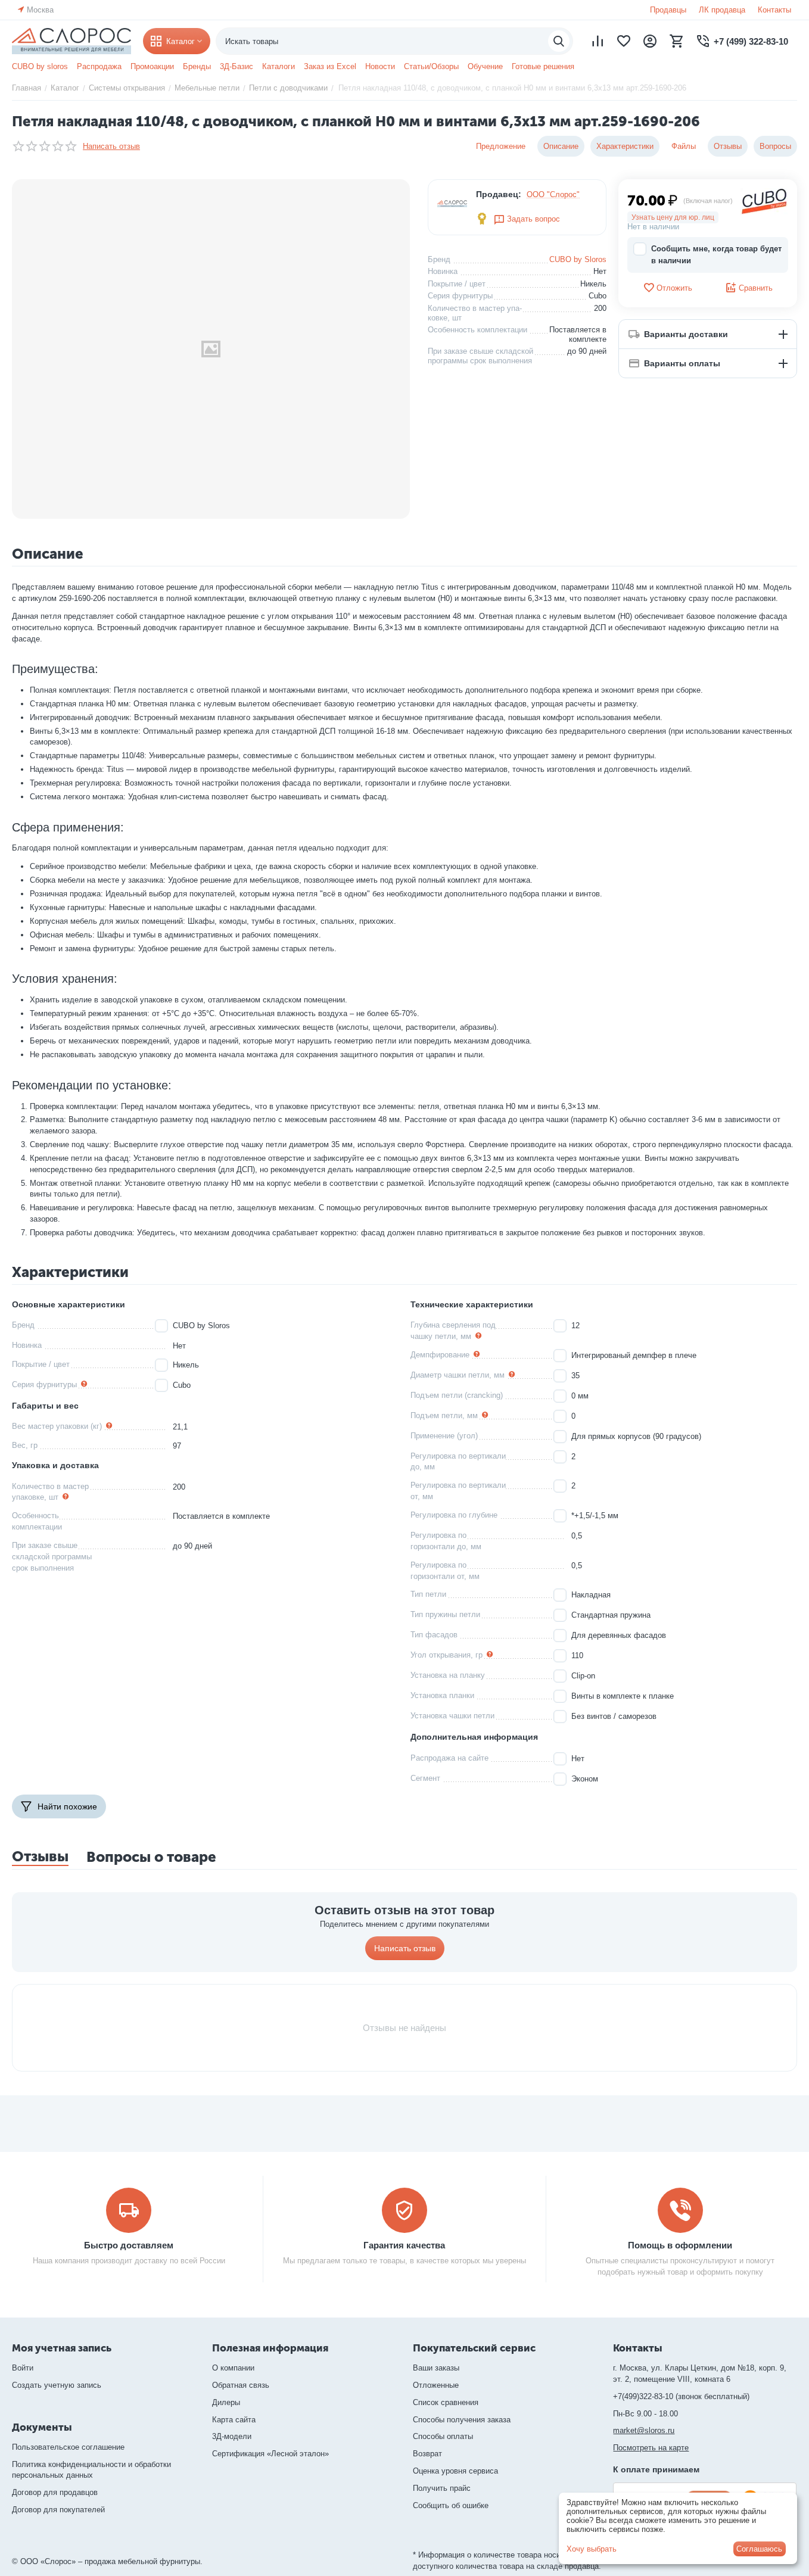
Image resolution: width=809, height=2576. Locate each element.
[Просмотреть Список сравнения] (598, 41)
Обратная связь (241, 2385)
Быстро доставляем (129, 2245)
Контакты (774, 10)
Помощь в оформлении (680, 2245)
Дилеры (226, 2402)
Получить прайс (442, 2488)
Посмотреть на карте (651, 2448)
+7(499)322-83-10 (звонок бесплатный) (681, 2396)
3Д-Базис (237, 66)
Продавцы (668, 10)
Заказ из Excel (330, 66)
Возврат (427, 2454)
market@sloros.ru (644, 2430)
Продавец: (499, 194)
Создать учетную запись (57, 2385)
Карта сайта (234, 2420)
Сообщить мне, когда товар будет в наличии (716, 255)
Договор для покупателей (58, 2510)
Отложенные (436, 2385)
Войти (23, 2368)
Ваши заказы (436, 2368)
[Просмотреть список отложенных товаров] (624, 41)
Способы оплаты (443, 2436)
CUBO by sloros (40, 66)
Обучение (485, 66)
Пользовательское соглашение (68, 2447)
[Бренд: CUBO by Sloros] (764, 200)
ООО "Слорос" (553, 194)
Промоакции (152, 66)
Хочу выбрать (592, 2549)
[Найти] (559, 41)
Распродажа (99, 66)
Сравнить (756, 288)
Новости (380, 66)
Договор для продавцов (55, 2492)
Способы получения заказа (462, 2420)
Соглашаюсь (759, 2549)
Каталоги (279, 66)
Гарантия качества (404, 2245)
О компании (233, 2368)
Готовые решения (543, 66)
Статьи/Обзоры (431, 66)
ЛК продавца (722, 10)
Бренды (197, 66)
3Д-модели (232, 2436)
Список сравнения (446, 2402)
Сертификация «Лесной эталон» (270, 2454)
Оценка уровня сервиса (455, 2471)
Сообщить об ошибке (451, 2505)
